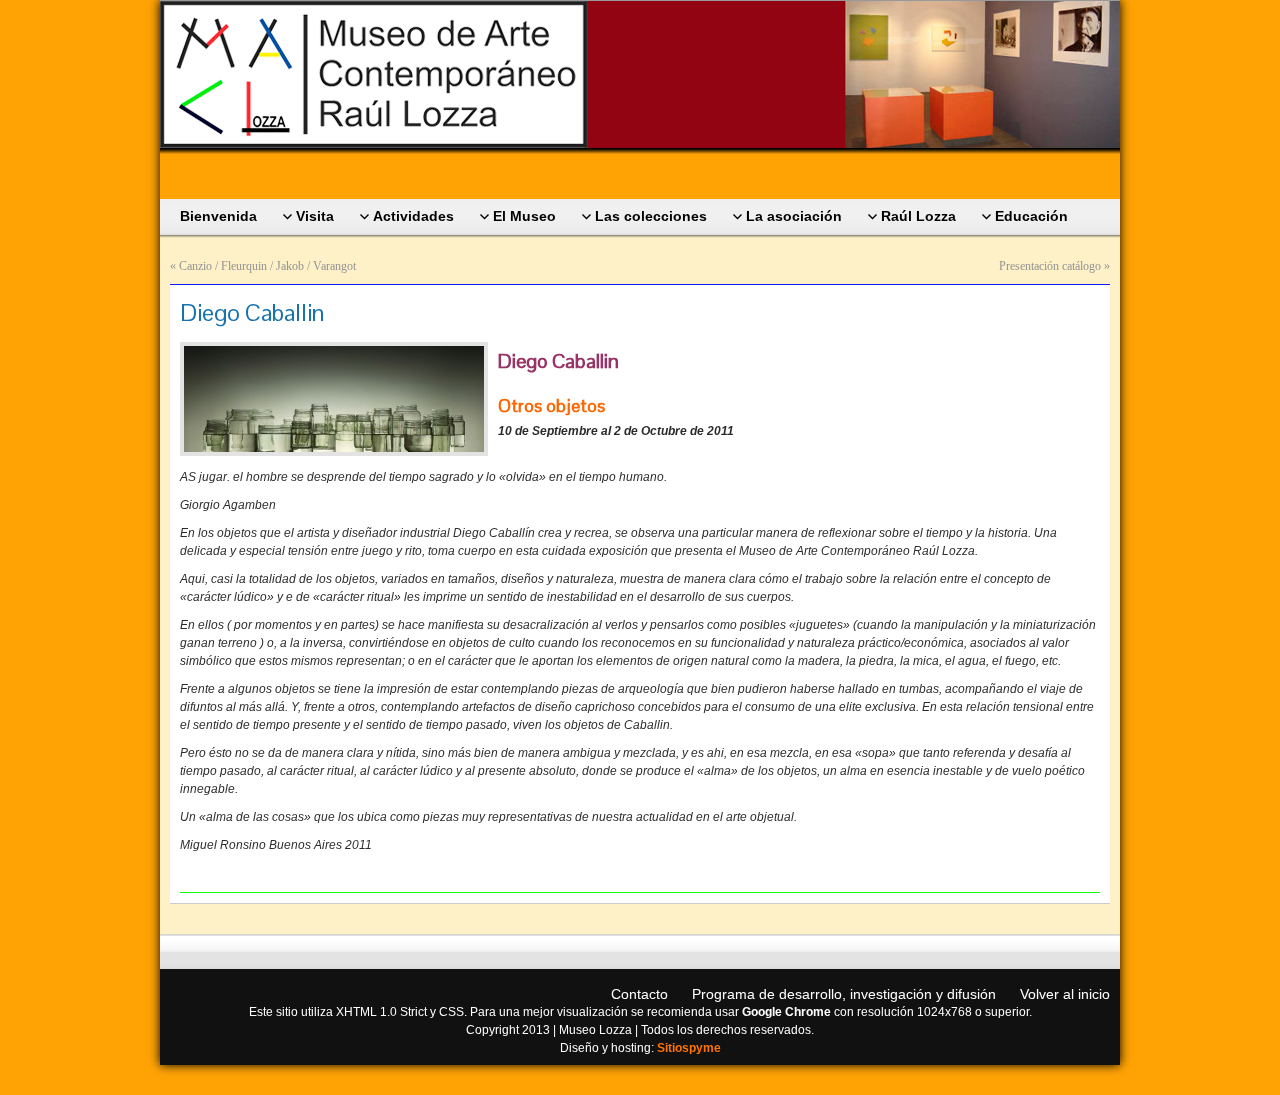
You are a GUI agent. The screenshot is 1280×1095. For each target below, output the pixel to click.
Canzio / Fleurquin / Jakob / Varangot (267, 266)
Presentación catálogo (1050, 266)
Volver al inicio (1065, 994)
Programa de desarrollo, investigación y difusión (844, 994)
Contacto (639, 994)
